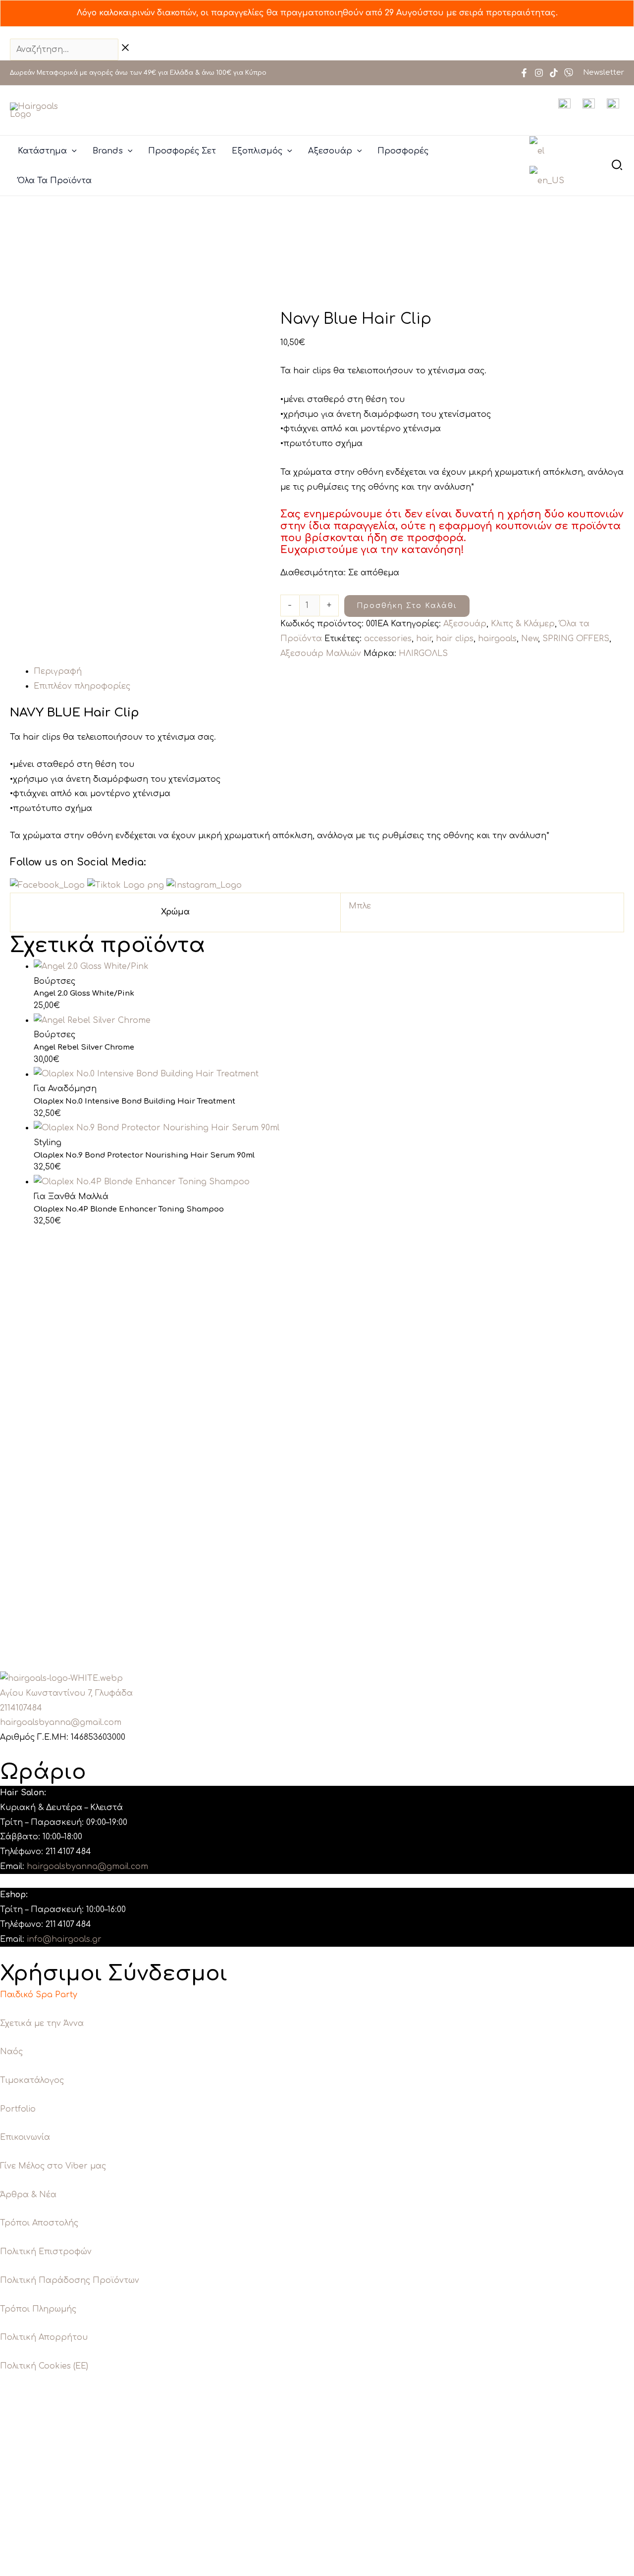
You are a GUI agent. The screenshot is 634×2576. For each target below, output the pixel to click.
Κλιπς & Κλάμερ (523, 624)
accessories (388, 639)
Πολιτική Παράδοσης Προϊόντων (70, 2280)
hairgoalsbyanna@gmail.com (61, 1722)
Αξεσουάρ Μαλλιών (321, 654)
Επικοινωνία (25, 2137)
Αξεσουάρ (465, 624)
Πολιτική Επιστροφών (46, 2252)
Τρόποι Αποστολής (39, 2223)
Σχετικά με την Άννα (42, 2023)
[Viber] (569, 73)
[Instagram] (539, 73)
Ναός (11, 2052)
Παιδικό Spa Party (39, 1995)
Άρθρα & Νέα (28, 2195)
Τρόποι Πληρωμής (38, 2309)
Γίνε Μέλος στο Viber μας (53, 2166)
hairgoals (497, 639)
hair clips (455, 639)
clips (51, 737)
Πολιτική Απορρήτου (44, 2337)
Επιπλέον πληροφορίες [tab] (82, 686)
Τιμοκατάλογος (32, 2080)
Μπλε (360, 906)
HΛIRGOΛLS (423, 654)
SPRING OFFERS (576, 639)
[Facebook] (524, 73)
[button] (72, 151)
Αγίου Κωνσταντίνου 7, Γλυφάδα (66, 1693)
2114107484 (21, 1708)
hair (424, 639)
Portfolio (18, 2109)
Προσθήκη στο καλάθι (407, 606)
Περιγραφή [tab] (58, 671)
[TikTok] (554, 73)
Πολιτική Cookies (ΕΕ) (44, 2366)
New (529, 639)
